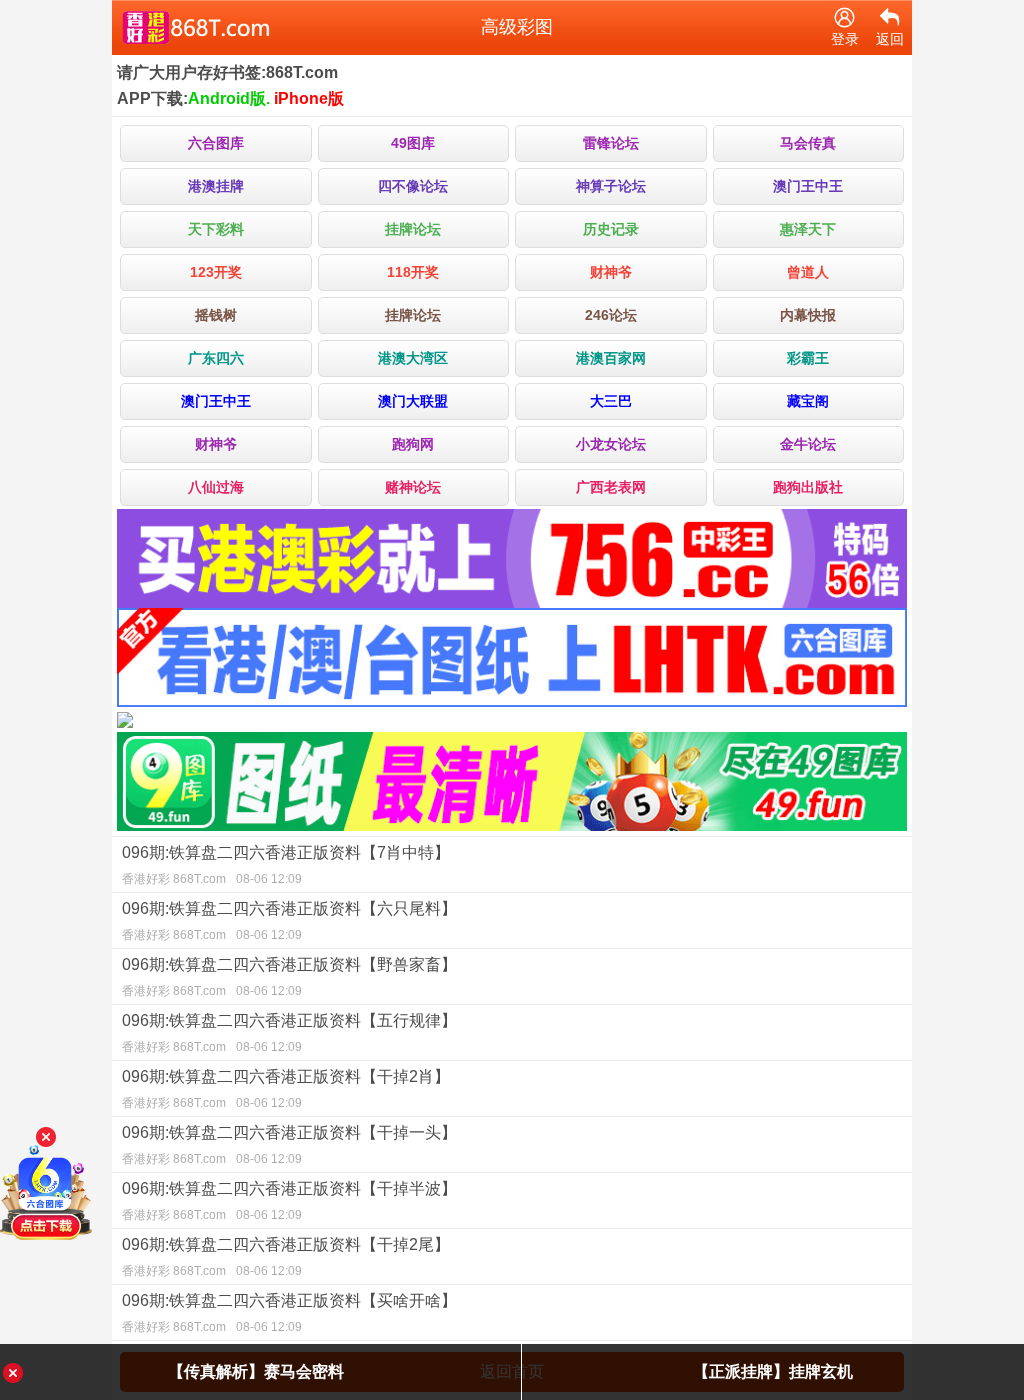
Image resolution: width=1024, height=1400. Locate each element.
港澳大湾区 (413, 358)
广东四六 (216, 358)
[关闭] (46, 1137)
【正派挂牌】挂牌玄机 (773, 1371)
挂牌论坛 (413, 229)
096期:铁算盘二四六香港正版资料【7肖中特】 (286, 865)
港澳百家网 (611, 358)
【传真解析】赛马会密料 (256, 1371)
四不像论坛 (413, 186)
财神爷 (611, 272)
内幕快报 (808, 315)
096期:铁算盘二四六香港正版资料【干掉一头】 (289, 1145)
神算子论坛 (611, 186)
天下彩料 (216, 229)
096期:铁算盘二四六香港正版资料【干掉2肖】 (286, 1089)
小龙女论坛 (611, 444)
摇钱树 (216, 315)
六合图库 (216, 143)
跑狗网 (413, 444)
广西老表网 (611, 487)
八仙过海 (216, 487)
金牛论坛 (808, 444)
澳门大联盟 (413, 401)
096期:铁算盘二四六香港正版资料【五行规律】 (289, 1033)
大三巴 (611, 401)
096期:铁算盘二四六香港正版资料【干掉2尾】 (286, 1257)
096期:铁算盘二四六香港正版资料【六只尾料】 (289, 921)
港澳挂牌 (216, 186)
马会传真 (808, 143)
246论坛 (611, 315)
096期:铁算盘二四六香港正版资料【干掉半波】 (289, 1201)
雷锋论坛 (611, 143)
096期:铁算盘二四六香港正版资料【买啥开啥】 (289, 1313)
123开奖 (216, 272)
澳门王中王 (808, 186)
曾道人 (808, 272)
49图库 (413, 143)
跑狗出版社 (808, 487)
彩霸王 (808, 358)
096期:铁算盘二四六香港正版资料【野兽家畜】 (289, 977)
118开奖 (413, 272)
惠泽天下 (808, 229)
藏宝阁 (808, 401)
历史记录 (611, 229)
